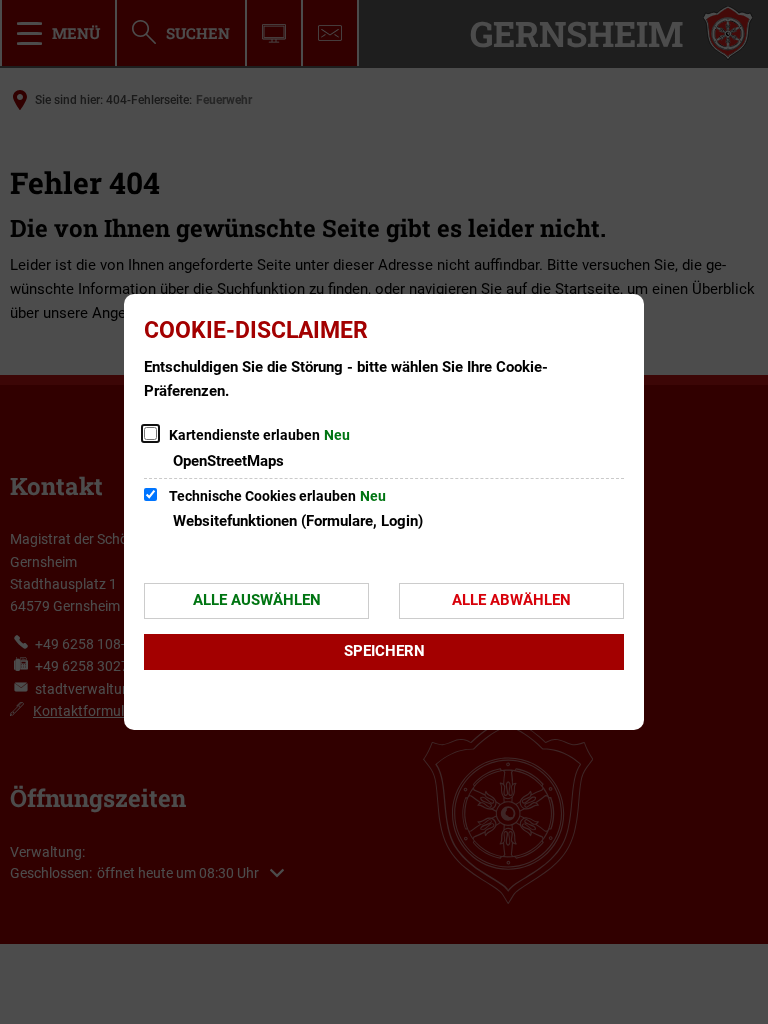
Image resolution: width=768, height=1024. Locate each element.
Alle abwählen (511, 600)
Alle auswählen (257, 600)
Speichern (384, 651)
